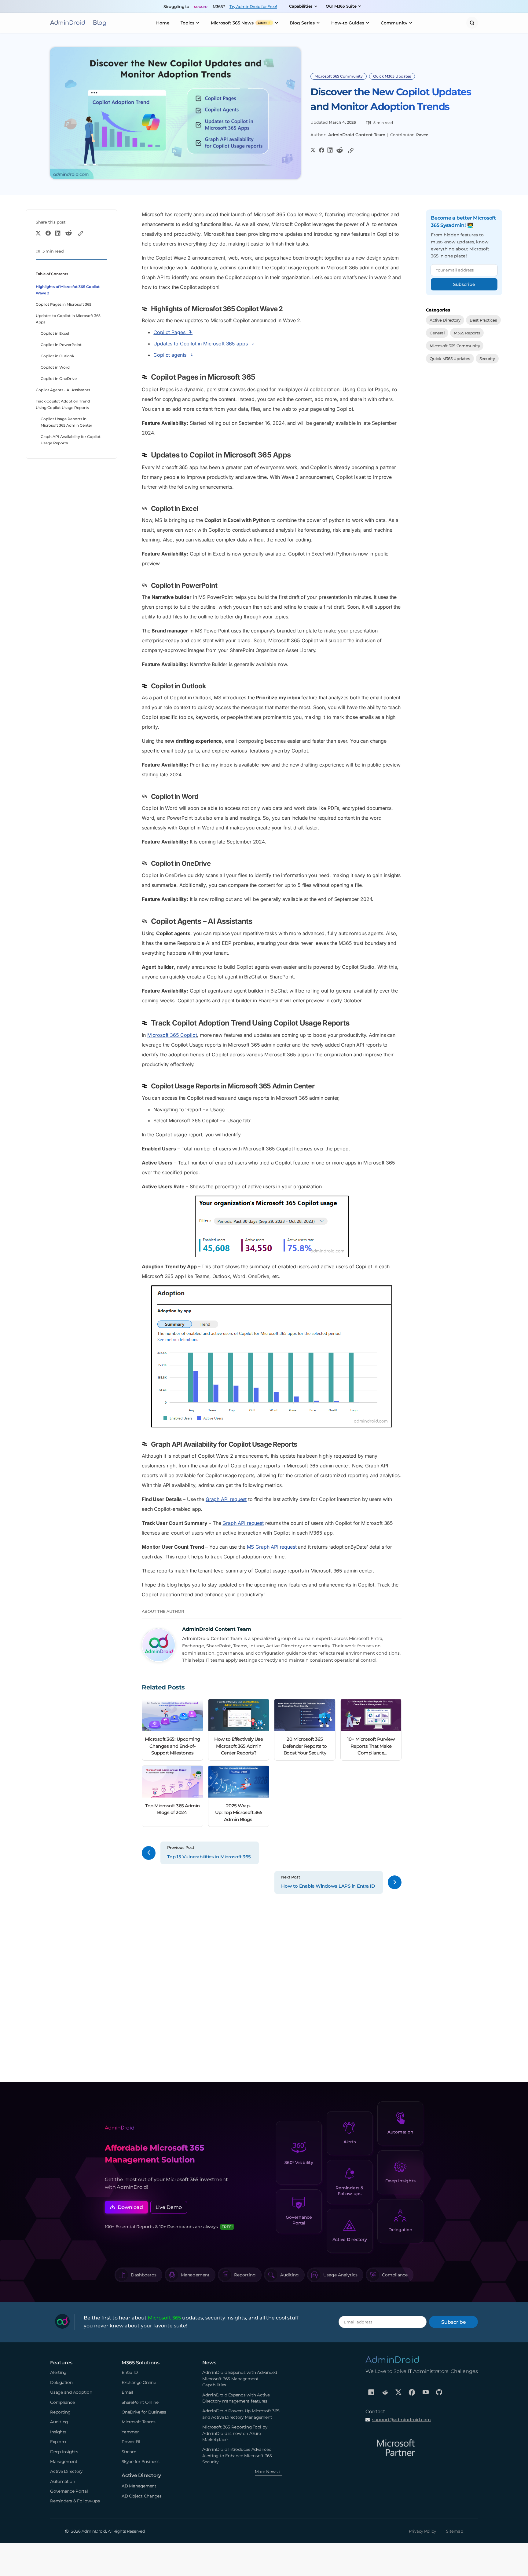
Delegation (400, 2230)
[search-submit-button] (472, 23)
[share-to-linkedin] (330, 150)
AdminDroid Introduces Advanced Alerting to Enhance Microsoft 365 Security (237, 2456)
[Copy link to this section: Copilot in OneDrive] (146, 864)
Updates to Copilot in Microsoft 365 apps (200, 344)
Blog (99, 23)
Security (487, 358)
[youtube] (426, 2392)
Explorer (58, 2442)
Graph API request (226, 1499)
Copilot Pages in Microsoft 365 (64, 304)
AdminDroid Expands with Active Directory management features (236, 2398)
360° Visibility (299, 2162)
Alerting (58, 2372)
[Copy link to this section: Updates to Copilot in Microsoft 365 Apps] (146, 455)
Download (130, 2207)
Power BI (131, 2442)
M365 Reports (467, 333)
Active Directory (445, 320)
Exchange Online (139, 2382)
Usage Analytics (340, 2275)
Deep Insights (400, 2181)
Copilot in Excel (55, 333)
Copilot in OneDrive (59, 379)
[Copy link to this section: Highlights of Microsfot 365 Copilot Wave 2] (146, 309)
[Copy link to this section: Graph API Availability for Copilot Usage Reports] (146, 1445)
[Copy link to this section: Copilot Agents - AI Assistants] (146, 922)
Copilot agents (170, 355)
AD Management (139, 2486)
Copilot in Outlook (57, 356)
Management (195, 2275)
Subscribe (464, 284)
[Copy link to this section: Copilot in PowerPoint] (146, 586)
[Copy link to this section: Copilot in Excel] (146, 509)
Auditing (290, 2275)
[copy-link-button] (351, 151)
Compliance (395, 2275)
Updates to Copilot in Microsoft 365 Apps (68, 319)
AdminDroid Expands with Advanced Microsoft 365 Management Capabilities (240, 2379)
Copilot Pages (169, 332)
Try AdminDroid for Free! (253, 6)
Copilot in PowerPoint (61, 345)
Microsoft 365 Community (339, 76)
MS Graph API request (271, 1547)
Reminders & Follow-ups (349, 2191)
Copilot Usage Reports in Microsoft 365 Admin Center (66, 422)
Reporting (245, 2275)
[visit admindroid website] (392, 2360)
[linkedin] (371, 2392)
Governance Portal (299, 2220)
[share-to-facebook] (321, 150)
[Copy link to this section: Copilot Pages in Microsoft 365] (146, 377)
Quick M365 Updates (392, 76)
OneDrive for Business (144, 2412)
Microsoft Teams (138, 2422)
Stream (129, 2452)
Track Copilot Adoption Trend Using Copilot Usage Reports (63, 404)
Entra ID (130, 2372)
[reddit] (385, 2392)
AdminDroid (68, 23)
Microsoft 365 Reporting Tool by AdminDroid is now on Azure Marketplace (235, 2433)
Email (127, 2392)
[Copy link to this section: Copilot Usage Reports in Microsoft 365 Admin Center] (146, 1086)
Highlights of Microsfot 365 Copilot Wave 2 (68, 290)
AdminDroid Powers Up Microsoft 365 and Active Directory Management (241, 2414)
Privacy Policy (422, 2531)
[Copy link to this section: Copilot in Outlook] (146, 686)
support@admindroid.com (402, 2420)
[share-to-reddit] (339, 151)
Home (163, 23)
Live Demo (169, 2207)
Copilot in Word (55, 367)
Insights (58, 2432)
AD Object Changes (142, 2496)
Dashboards (144, 2275)
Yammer (130, 2432)
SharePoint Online (140, 2402)
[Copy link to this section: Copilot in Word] (146, 797)
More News (266, 2472)
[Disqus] (272, 1985)
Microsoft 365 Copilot (172, 1035)
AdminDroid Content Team (357, 135)
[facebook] (412, 2392)
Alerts (350, 2142)
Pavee (422, 135)
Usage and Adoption (71, 2392)
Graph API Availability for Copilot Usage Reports (71, 440)
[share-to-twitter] (313, 150)
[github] (439, 2392)
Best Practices (483, 320)
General (437, 333)
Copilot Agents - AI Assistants (63, 390)
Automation (400, 2132)
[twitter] (398, 2392)
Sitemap (455, 2531)
